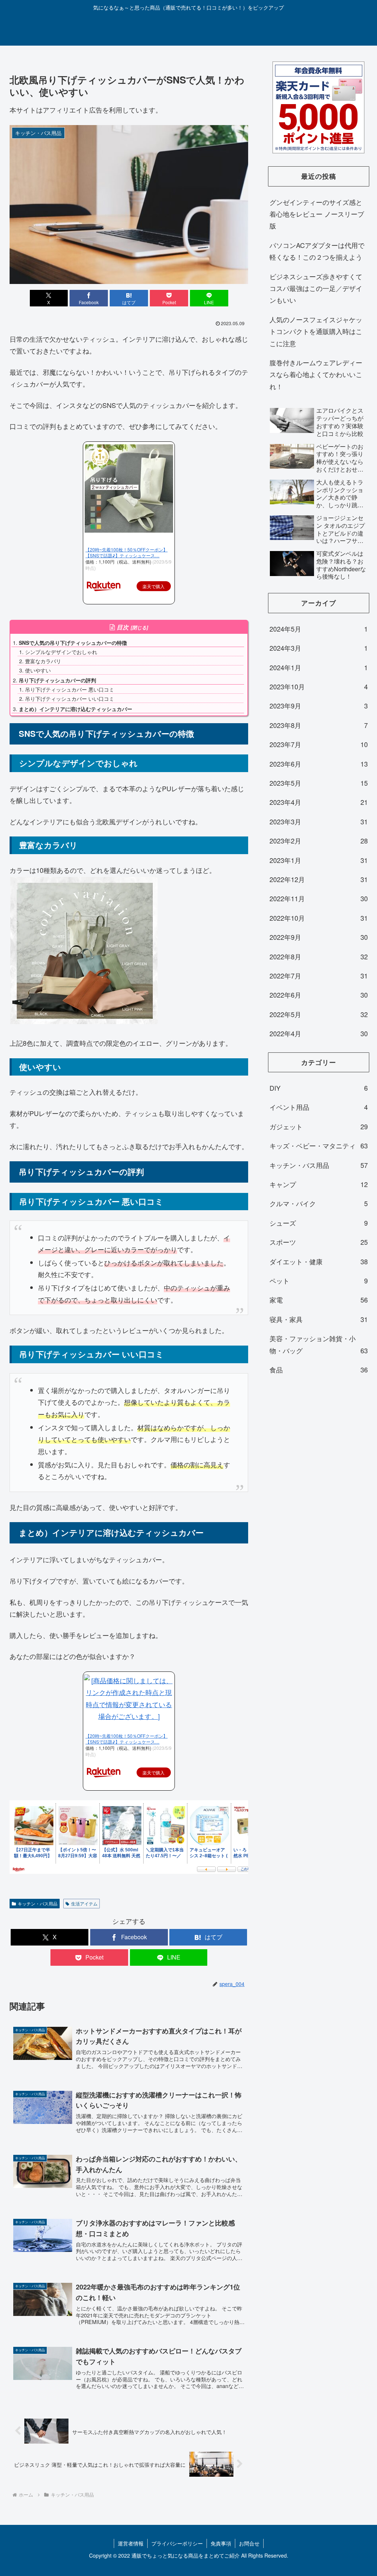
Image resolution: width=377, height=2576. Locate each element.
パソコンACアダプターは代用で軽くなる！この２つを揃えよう (317, 251)
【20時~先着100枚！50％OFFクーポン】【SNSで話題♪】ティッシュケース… (126, 552)
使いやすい (38, 670)
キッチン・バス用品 (38, 1903)
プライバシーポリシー (177, 2543)
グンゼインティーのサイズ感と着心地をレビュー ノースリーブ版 (317, 214)
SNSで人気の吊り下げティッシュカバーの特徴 (73, 643)
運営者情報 (131, 2543)
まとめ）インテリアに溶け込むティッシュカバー (75, 709)
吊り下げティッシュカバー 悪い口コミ (70, 689)
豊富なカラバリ (43, 661)
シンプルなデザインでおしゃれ (61, 652)
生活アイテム (84, 1903)
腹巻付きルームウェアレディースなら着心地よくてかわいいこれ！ (316, 374)
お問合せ (249, 2543)
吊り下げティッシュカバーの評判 (57, 680)
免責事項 (221, 2543)
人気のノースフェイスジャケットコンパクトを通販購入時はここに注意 (316, 331)
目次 (123, 627)
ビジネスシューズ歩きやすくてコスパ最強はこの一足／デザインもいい (316, 288)
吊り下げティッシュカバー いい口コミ (70, 699)
